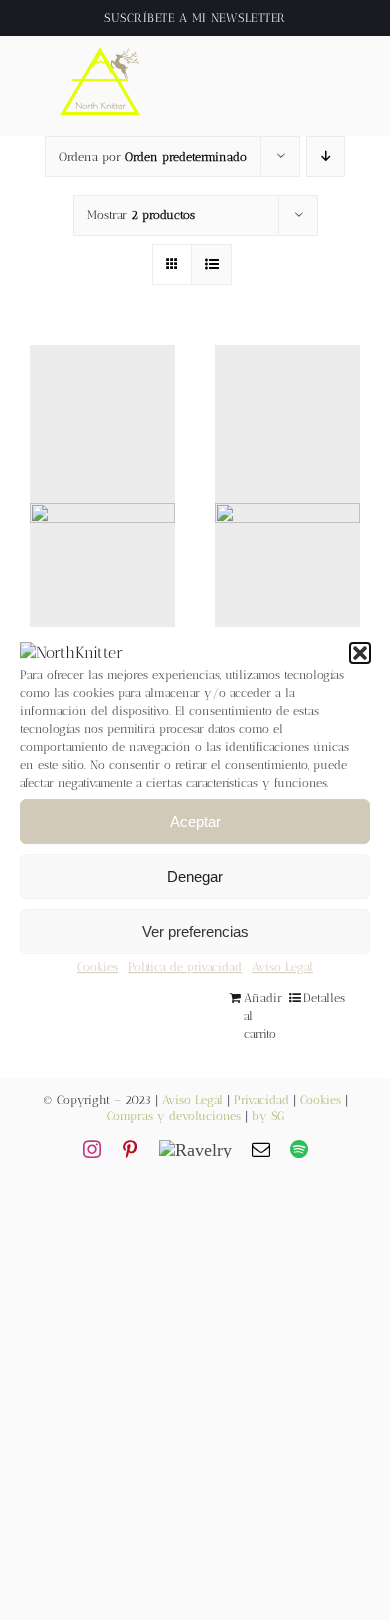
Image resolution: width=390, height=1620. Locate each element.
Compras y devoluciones (174, 1116)
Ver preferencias (195, 931)
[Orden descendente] (325, 156)
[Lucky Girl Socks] (102, 551)
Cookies (97, 968)
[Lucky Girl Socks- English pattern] (287, 551)
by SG (268, 1116)
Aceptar (195, 821)
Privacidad (261, 1100)
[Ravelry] (195, 1149)
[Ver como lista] (211, 264)
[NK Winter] (101, 43)
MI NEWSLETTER (239, 18)
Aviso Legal (282, 968)
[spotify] (299, 1149)
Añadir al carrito (263, 1016)
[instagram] (92, 1149)
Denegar (195, 876)
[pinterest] (130, 1149)
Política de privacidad (185, 968)
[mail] (261, 1149)
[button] (360, 653)
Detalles (324, 998)
